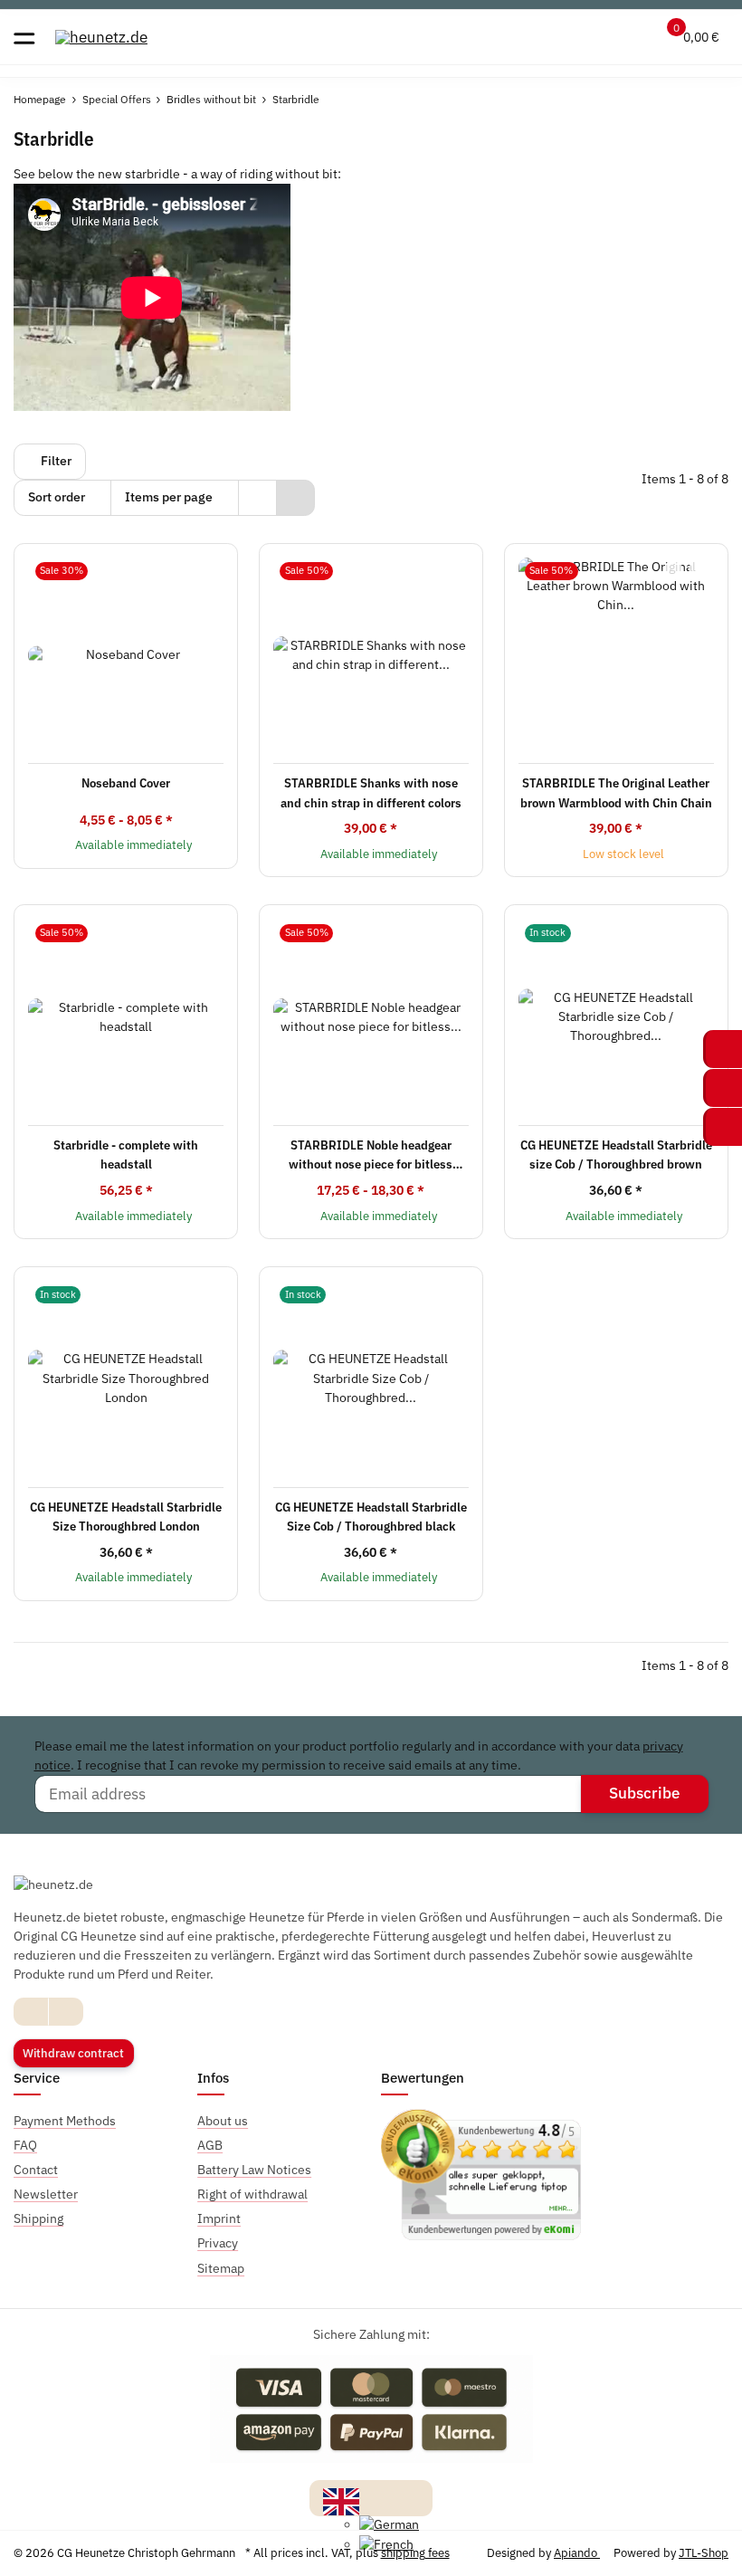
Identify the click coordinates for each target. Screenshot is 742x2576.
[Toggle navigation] (24, 37)
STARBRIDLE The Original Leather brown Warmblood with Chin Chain (616, 792)
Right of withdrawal (252, 2194)
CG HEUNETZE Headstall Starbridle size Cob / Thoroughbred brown (616, 1154)
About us (223, 2121)
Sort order (57, 497)
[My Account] (630, 37)
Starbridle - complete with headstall (126, 1154)
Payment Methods (65, 2121)
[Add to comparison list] (673, 569)
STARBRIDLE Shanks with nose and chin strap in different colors (371, 792)
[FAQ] (561, 37)
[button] (595, 37)
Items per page (169, 497)
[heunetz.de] (101, 37)
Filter (55, 461)
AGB (210, 2145)
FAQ (25, 2145)
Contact (36, 2170)
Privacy (218, 2243)
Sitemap (221, 2268)
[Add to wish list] (698, 569)
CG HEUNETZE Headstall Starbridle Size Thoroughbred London (126, 1517)
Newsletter (46, 2194)
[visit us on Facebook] (31, 2012)
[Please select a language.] (341, 2500)
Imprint (219, 2218)
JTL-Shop (704, 2553)
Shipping (38, 2218)
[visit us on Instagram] (66, 2012)
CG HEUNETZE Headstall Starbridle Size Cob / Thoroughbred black (371, 1517)
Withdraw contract (73, 2053)
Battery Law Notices (254, 2170)
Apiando (577, 2553)
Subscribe (644, 1793)
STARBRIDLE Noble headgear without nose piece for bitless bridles (371, 1155)
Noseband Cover (126, 783)
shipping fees (415, 2553)
